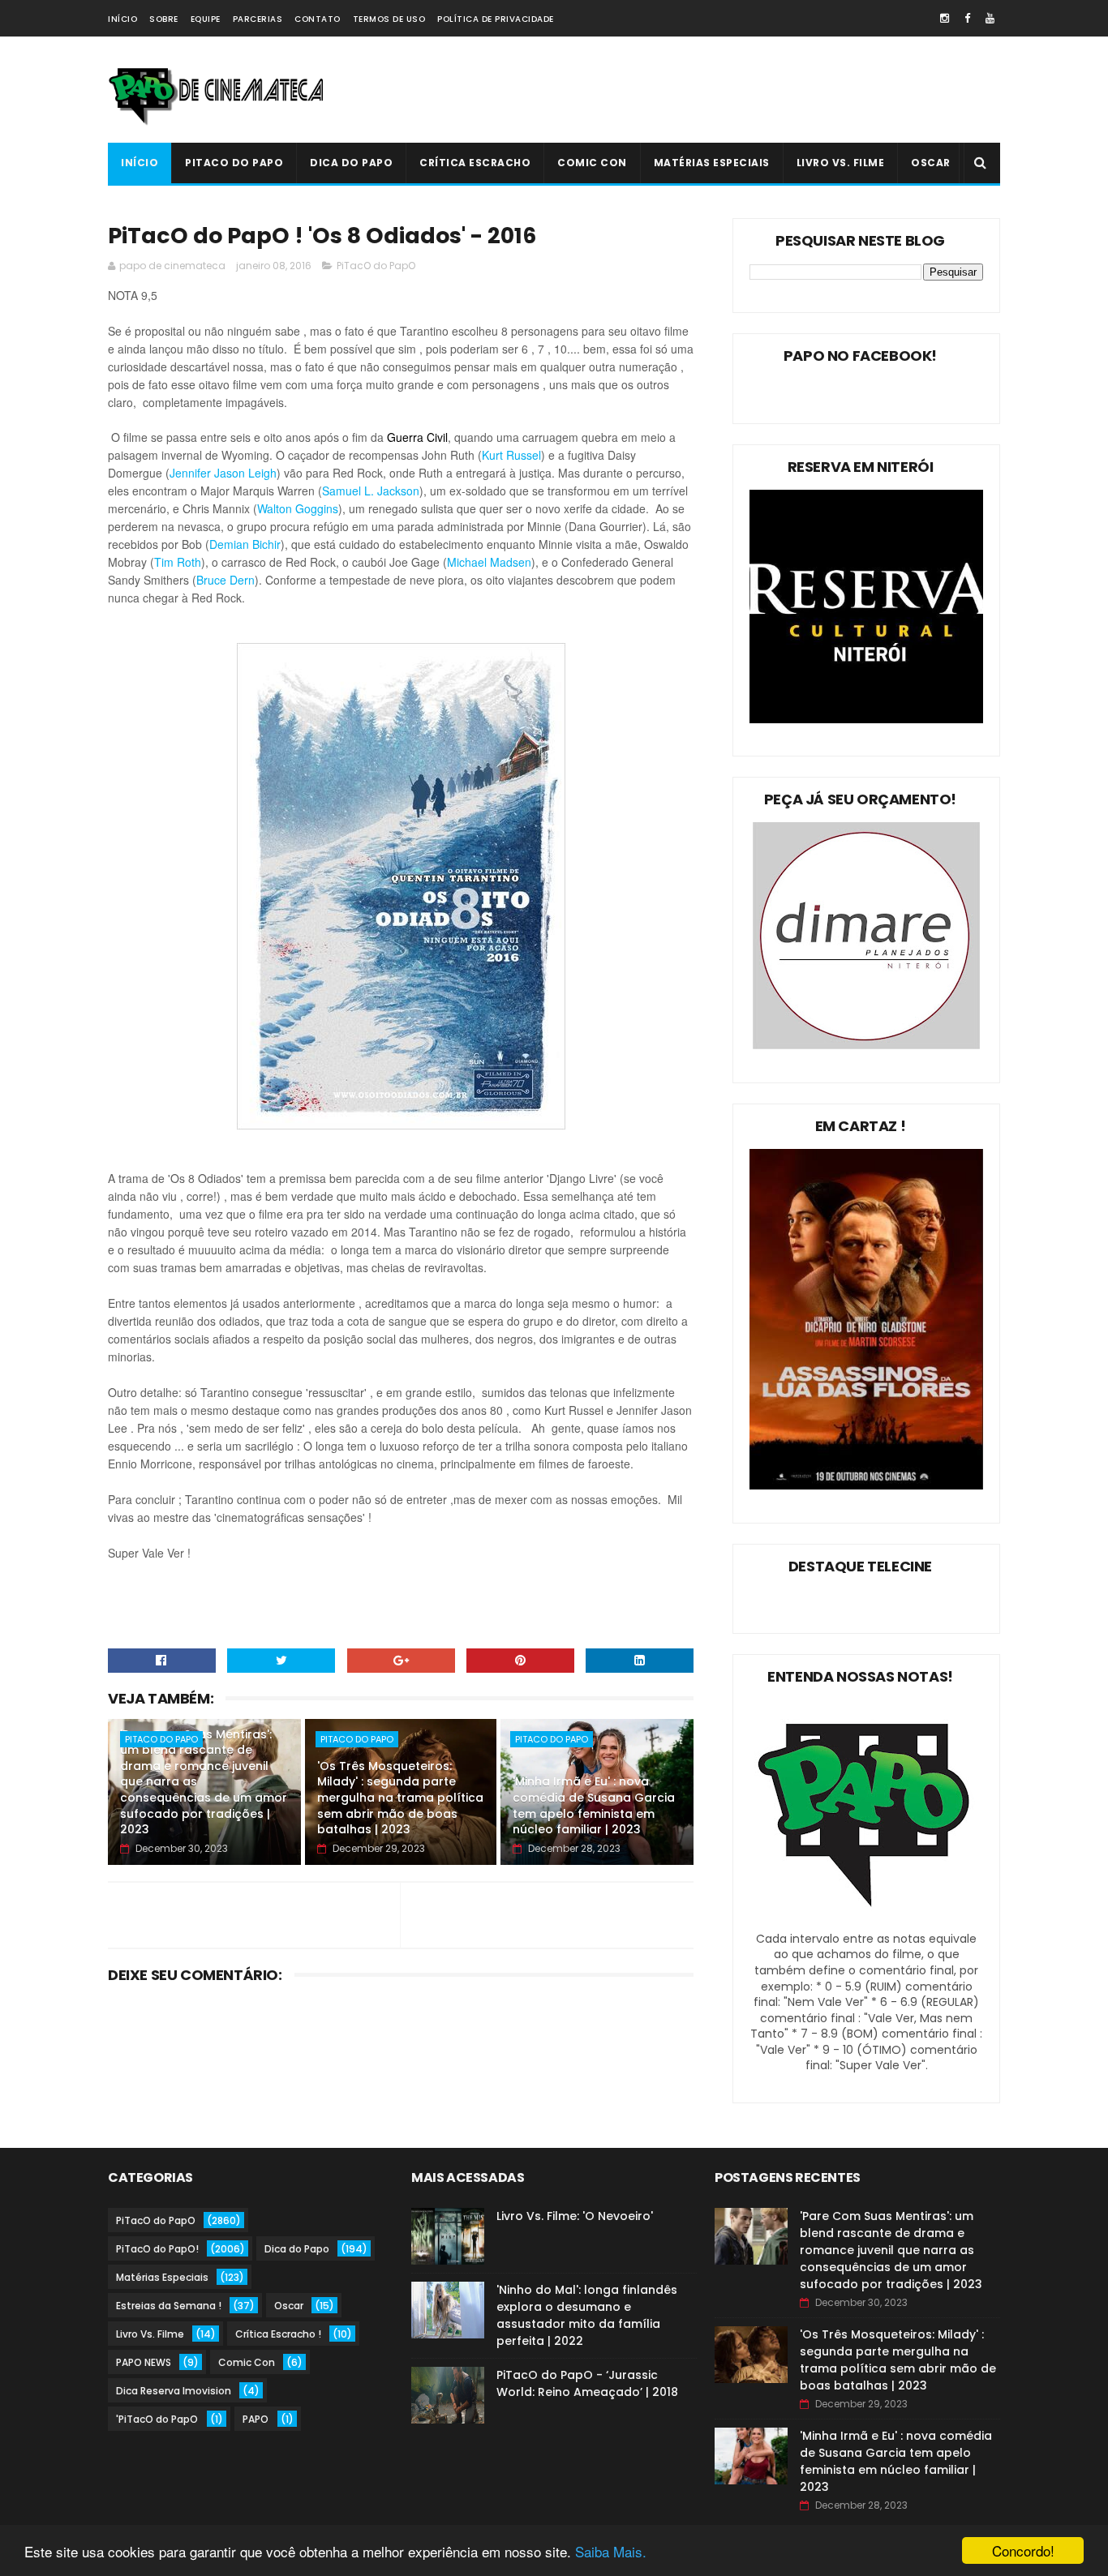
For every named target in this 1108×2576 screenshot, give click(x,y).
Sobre (164, 19)
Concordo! (1023, 2550)
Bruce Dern (225, 580)
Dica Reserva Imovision (174, 2391)
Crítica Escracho (475, 163)
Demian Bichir (245, 544)
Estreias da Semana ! (169, 2306)
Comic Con (592, 163)
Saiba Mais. (611, 2551)
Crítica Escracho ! (278, 2334)
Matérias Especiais (712, 163)
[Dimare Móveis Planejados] (866, 1045)
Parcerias (258, 19)
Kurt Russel (511, 455)
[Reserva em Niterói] (866, 719)
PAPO (256, 2419)
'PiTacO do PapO (157, 2419)
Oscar (931, 163)
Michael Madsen (489, 562)
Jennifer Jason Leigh (223, 473)
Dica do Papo (351, 163)
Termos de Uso (389, 19)
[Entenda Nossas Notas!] (866, 1922)
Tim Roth (178, 562)
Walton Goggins (298, 508)
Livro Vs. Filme (841, 163)
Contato (318, 19)
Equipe (206, 19)
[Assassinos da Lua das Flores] (866, 1485)
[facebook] (967, 18)
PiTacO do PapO (234, 163)
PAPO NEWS (144, 2362)
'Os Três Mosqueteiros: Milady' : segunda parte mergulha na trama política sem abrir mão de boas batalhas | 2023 (400, 1798)
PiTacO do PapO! (157, 2249)
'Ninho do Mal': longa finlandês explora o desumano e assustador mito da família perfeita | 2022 (587, 2315)
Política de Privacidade (496, 19)
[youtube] (990, 18)
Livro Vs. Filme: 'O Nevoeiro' (575, 2216)
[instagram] (945, 18)
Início (122, 19)
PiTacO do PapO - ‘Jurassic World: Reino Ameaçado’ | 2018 (587, 2383)
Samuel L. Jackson (371, 491)
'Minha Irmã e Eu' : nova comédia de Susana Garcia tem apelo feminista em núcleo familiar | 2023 (594, 1805)
